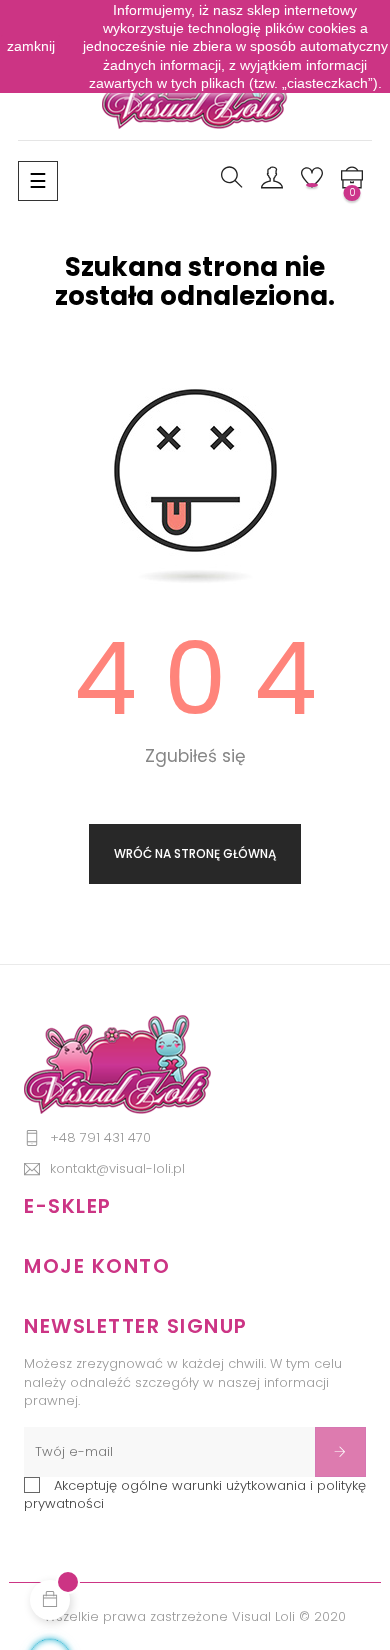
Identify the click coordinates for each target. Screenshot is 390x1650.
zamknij (31, 46)
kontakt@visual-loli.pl (117, 1168)
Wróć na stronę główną (195, 853)
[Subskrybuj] (340, 1452)
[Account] (272, 179)
